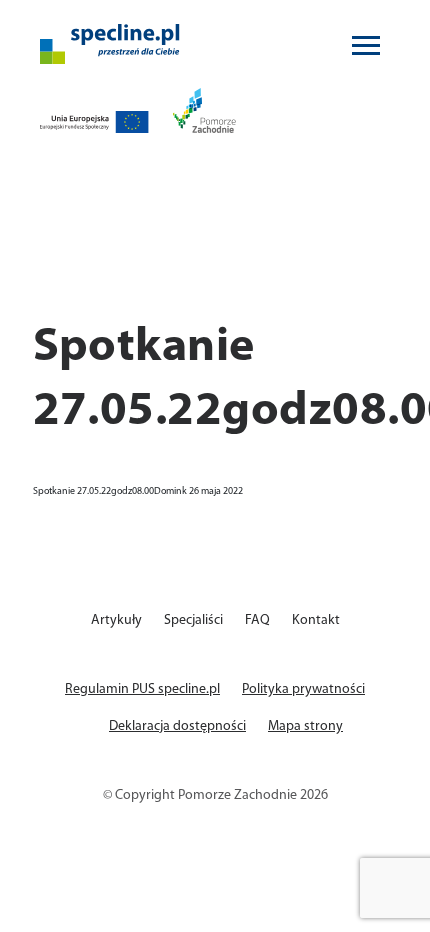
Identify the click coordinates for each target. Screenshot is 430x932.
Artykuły (116, 620)
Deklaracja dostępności (177, 726)
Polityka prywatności (303, 689)
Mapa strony (305, 726)
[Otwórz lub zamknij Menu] (366, 44)
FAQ (257, 620)
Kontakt (316, 620)
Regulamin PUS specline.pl (142, 689)
